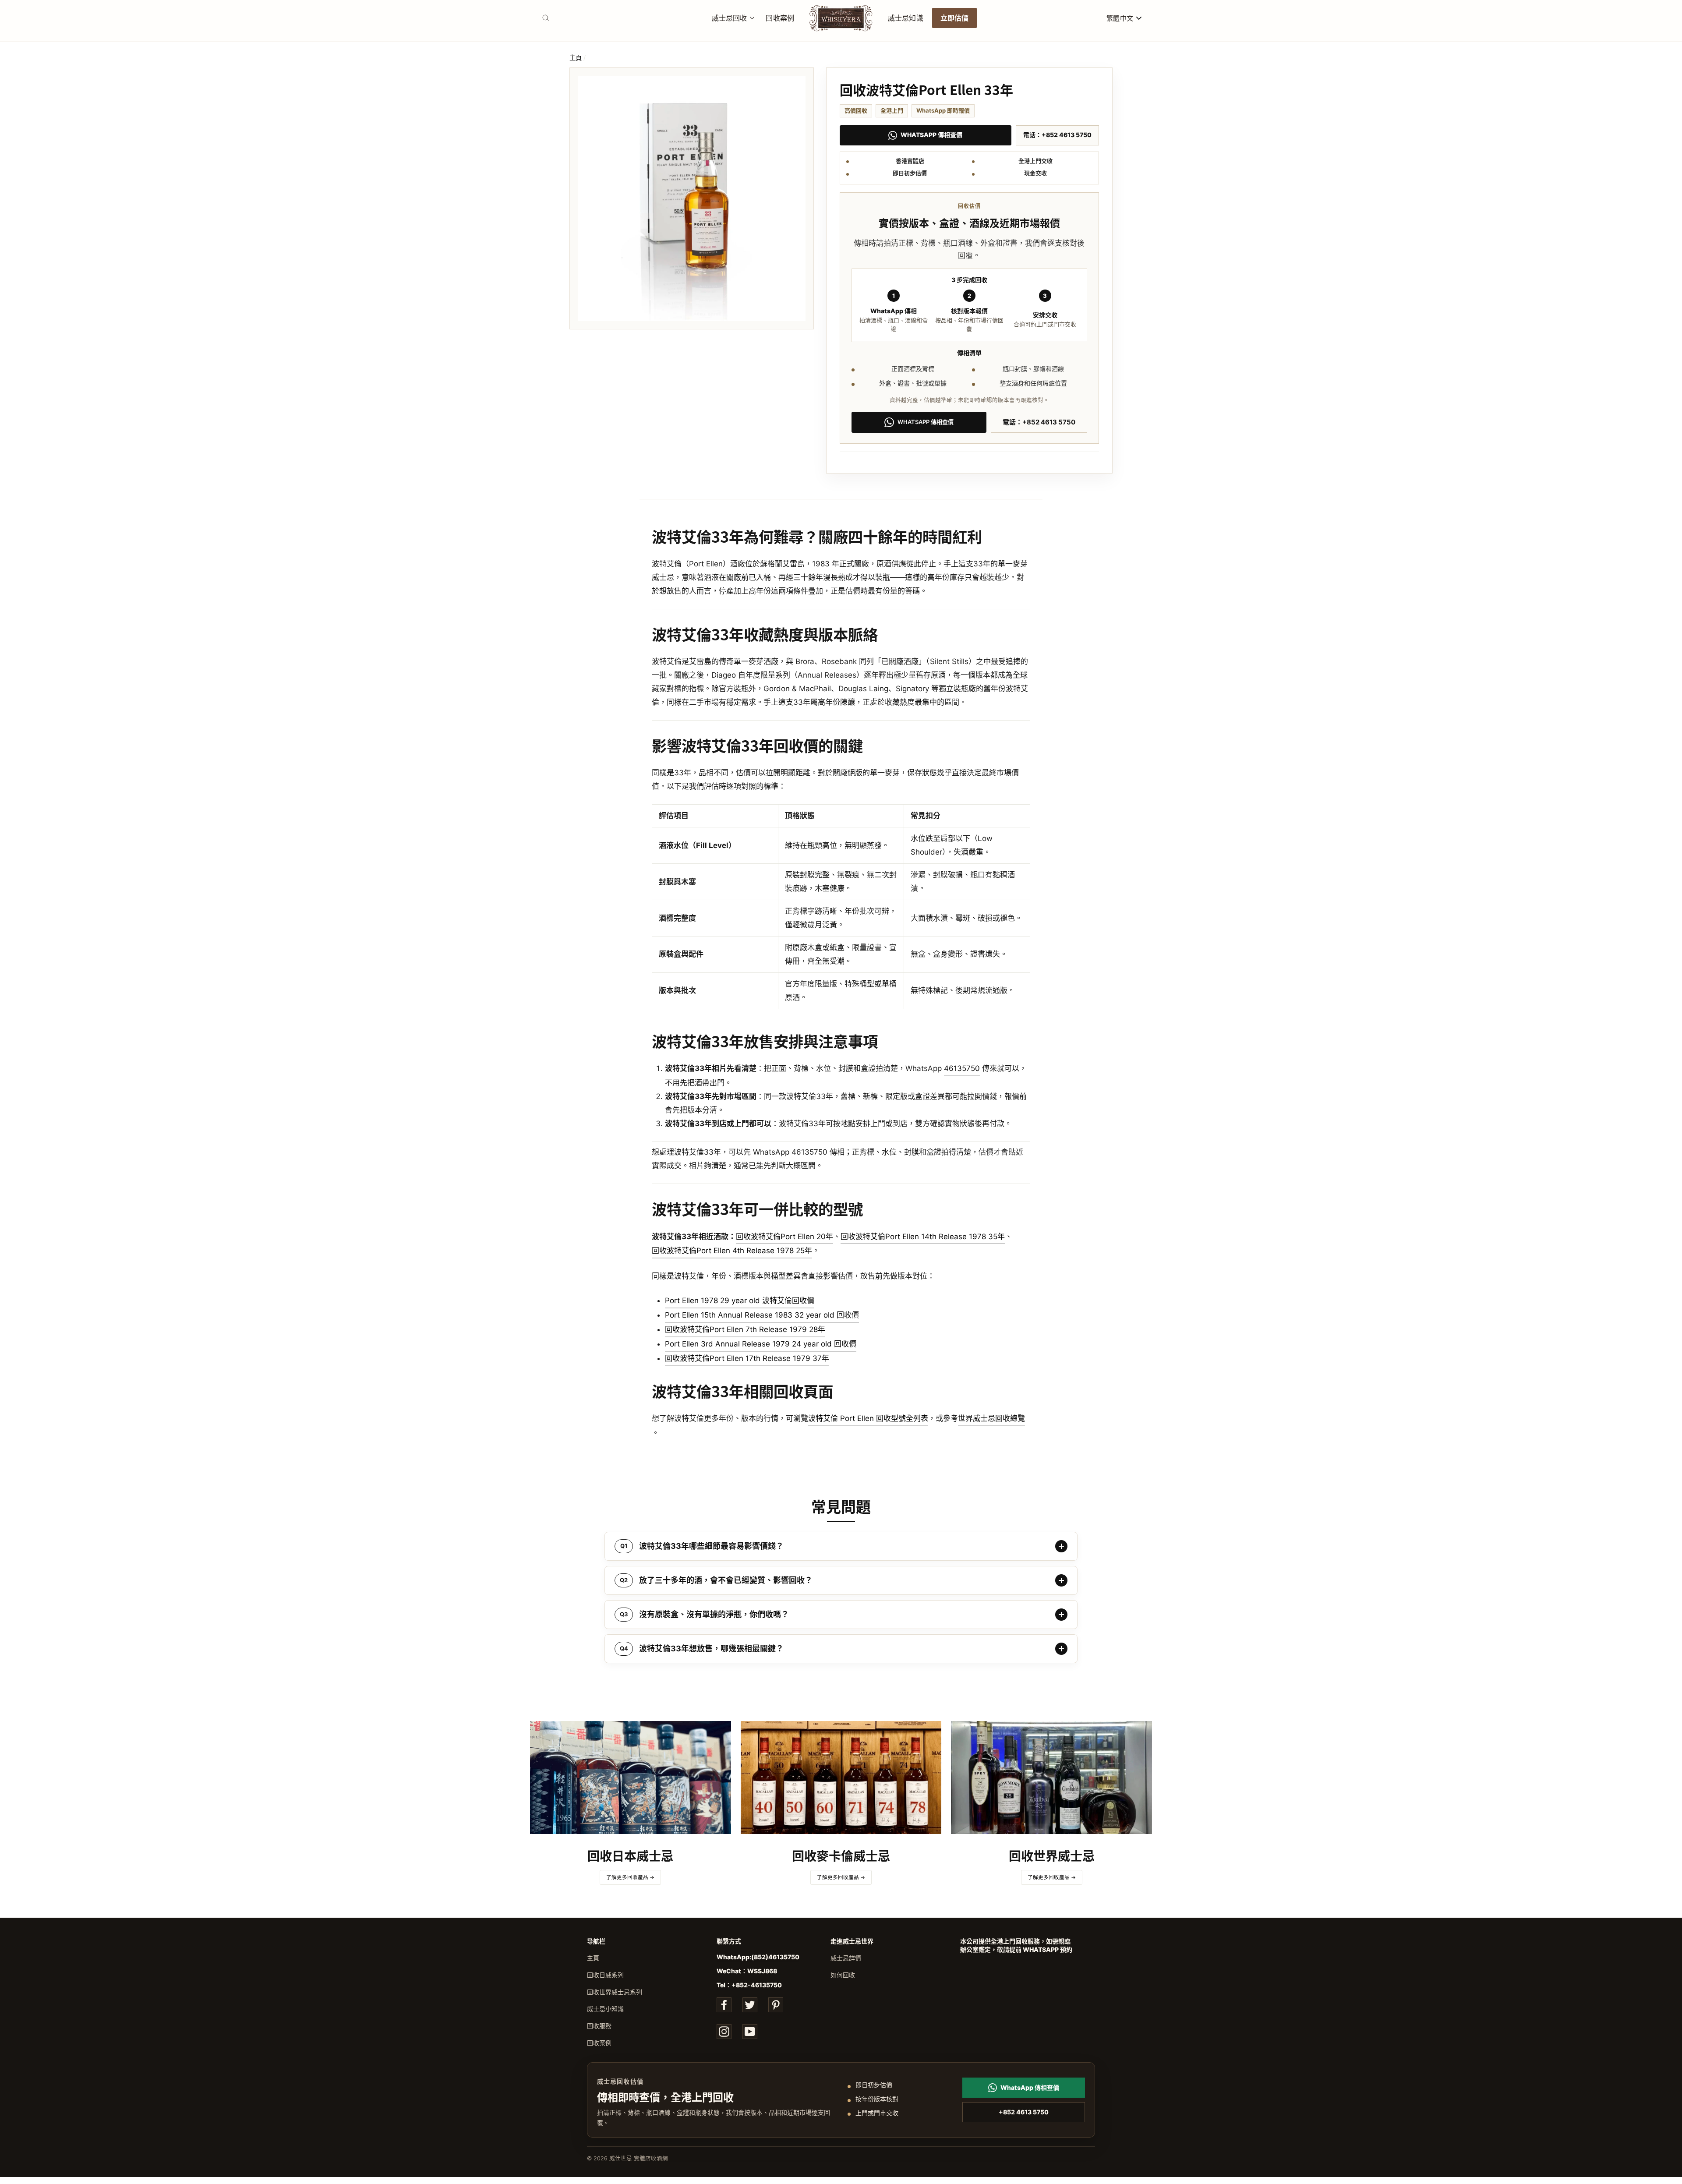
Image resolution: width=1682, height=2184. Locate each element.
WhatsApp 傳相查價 (931, 135)
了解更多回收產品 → (630, 1877)
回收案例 (780, 18)
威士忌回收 (730, 18)
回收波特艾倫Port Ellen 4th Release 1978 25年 (732, 1251)
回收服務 (599, 2026)
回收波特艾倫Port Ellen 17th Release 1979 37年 (747, 1358)
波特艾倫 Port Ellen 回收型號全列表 (868, 1418)
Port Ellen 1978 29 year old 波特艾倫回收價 (740, 1301)
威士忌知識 (906, 18)
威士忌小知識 (605, 2009)
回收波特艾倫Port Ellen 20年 (784, 1237)
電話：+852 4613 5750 (1057, 135)
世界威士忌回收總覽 (991, 1418)
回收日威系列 (605, 1975)
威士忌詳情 (846, 1958)
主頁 (576, 58)
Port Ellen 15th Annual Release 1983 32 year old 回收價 (762, 1315)
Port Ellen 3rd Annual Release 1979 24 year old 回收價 (761, 1344)
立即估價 (955, 18)
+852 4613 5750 (1024, 2112)
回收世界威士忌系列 (615, 1992)
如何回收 (843, 1975)
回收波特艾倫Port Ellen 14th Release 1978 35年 (923, 1237)
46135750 (962, 1068)
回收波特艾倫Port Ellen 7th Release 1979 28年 (745, 1329)
